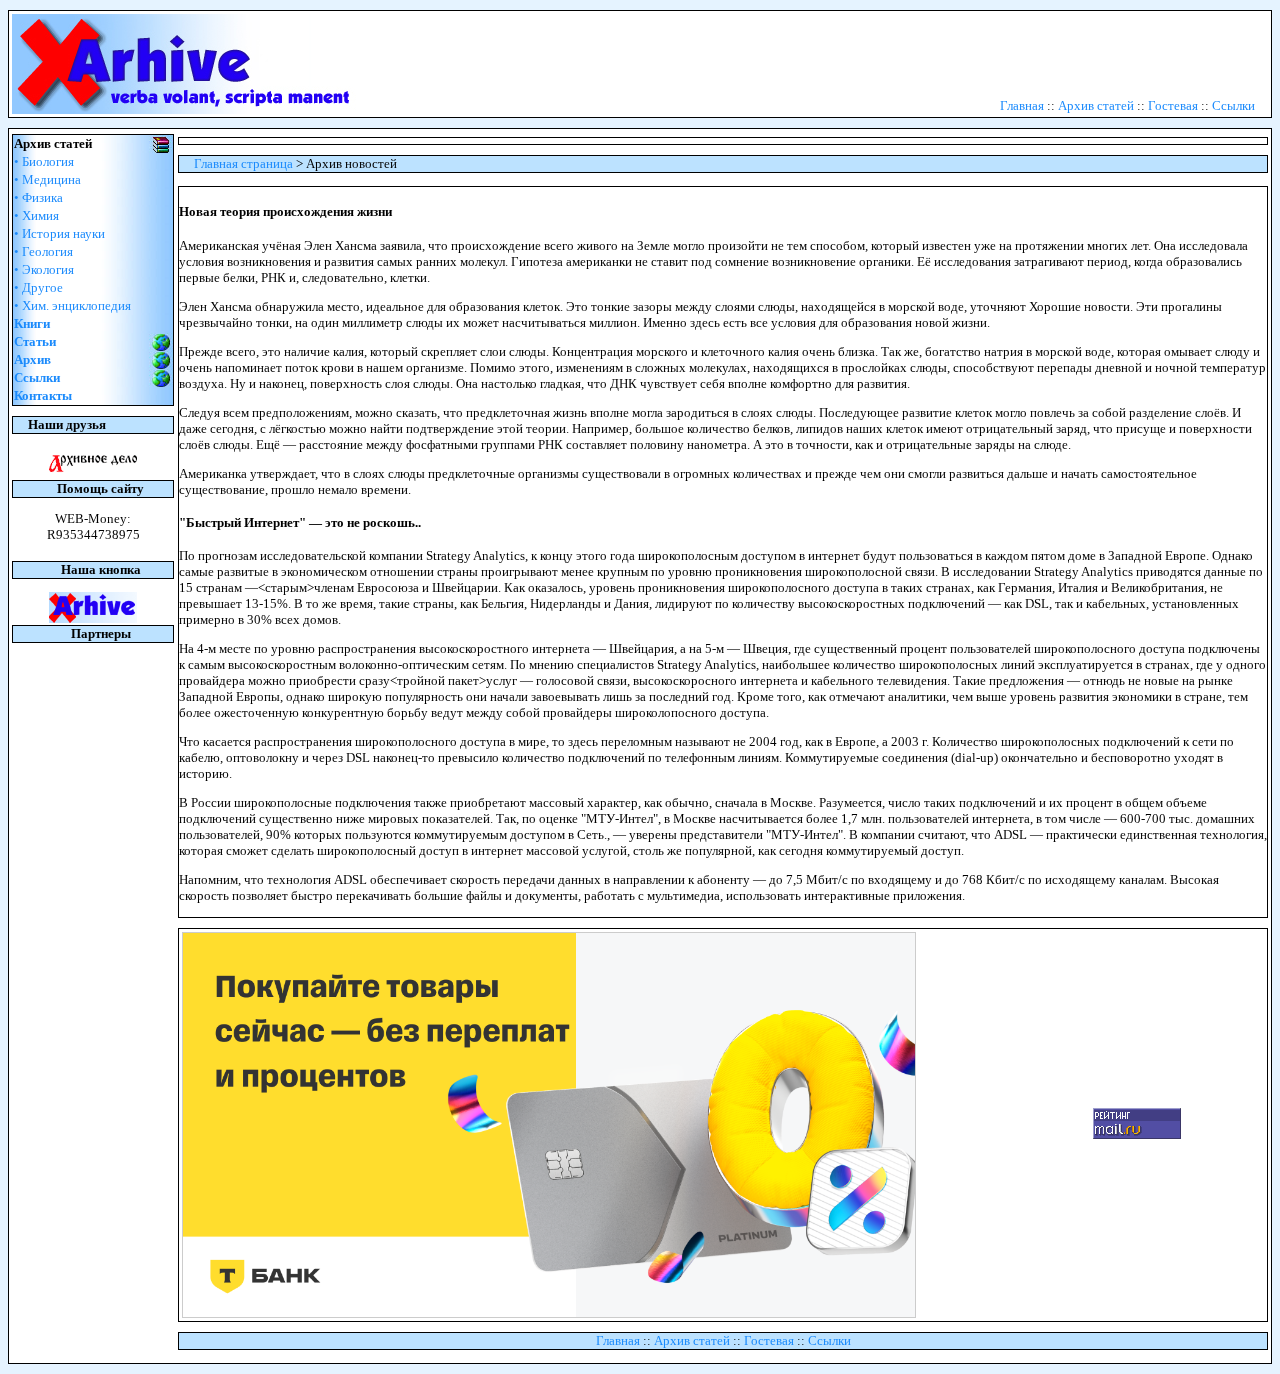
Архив (32, 359)
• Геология (43, 251)
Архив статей (1096, 105)
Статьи (35, 341)
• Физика (38, 197)
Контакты (43, 395)
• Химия (36, 215)
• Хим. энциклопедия (72, 305)
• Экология (44, 269)
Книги (32, 323)
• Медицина (47, 179)
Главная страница (243, 163)
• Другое (38, 287)
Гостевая (1173, 105)
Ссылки (1233, 105)
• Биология (44, 161)
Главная (1022, 105)
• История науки (59, 233)
